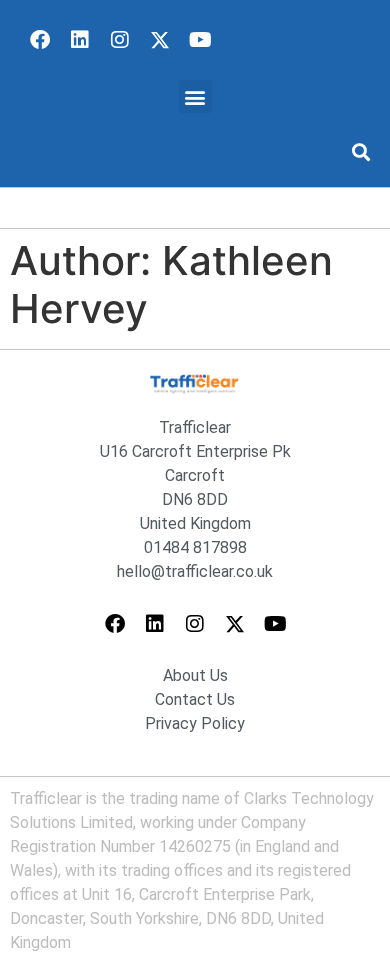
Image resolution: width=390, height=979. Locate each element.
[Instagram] (120, 40)
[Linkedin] (80, 40)
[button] (195, 96)
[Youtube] (200, 40)
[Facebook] (40, 40)
